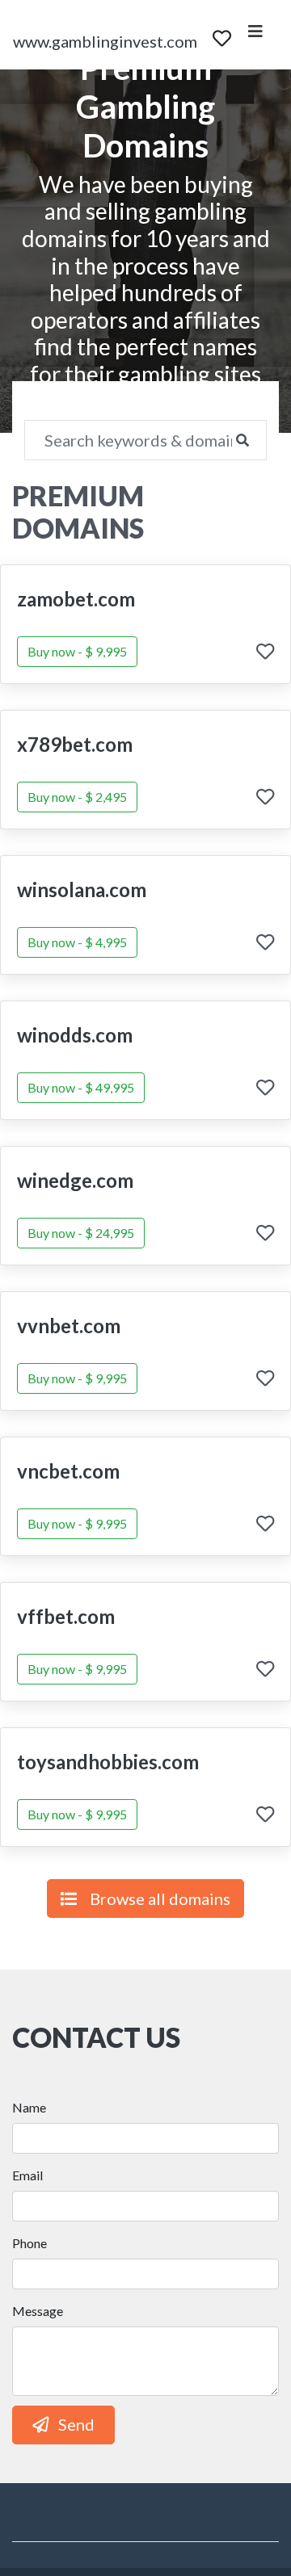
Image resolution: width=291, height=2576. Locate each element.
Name (29, 2107)
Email (27, 2175)
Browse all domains (160, 1898)
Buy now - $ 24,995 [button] (81, 1233)
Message (38, 2311)
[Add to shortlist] (265, 653)
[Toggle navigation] (255, 35)
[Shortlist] (222, 35)
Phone (30, 2243)
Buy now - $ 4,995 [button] (77, 942)
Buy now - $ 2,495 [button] (77, 797)
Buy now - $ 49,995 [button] (81, 1087)
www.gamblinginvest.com (105, 41)
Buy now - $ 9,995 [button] (77, 651)
